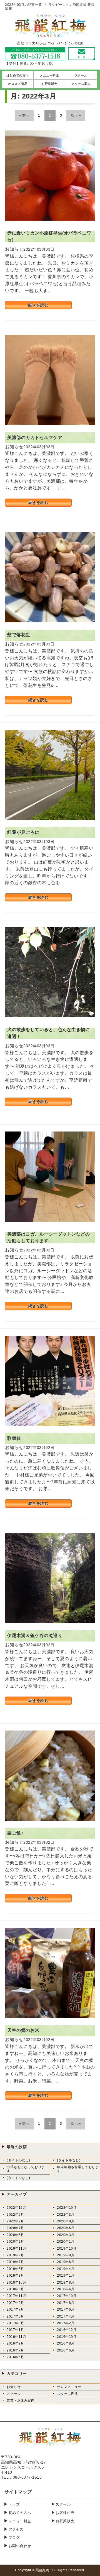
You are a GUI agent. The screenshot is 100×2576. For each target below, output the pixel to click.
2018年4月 (66, 2289)
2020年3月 (66, 2235)
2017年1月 (15, 2330)
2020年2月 (15, 2242)
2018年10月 (16, 2282)
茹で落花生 (19, 635)
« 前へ (24, 115)
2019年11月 (16, 2249)
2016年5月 (15, 2357)
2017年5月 (15, 2316)
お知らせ (14, 2387)
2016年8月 (66, 2343)
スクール (14, 2394)
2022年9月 (15, 2215)
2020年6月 (66, 2228)
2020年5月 (15, 2235)
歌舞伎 (14, 1438)
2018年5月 (15, 2289)
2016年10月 (67, 2337)
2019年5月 (15, 2269)
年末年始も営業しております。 (78, 2169)
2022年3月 (66, 2215)
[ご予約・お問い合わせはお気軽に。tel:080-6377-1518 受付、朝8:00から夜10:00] (35, 57)
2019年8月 (66, 2255)
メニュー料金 (20, 2521)
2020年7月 (15, 2228)
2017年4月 (66, 2316)
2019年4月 (66, 2269)
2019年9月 (15, 2255)
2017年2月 (66, 2323)
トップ (14, 2504)
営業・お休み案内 (21, 2400)
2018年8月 (66, 2282)
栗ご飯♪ (15, 1833)
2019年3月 (15, 2276)
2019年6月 (66, 2262)
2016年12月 (67, 2330)
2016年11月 (16, 2337)
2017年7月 (15, 2309)
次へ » (76, 115)
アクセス (16, 2529)
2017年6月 (66, 2309)
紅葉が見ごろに (23, 832)
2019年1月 (66, 2276)
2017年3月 (15, 2323)
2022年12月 (16, 2208)
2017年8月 (66, 2303)
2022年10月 (67, 2208)
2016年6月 (66, 2350)
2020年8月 (66, 2221)
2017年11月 (16, 2296)
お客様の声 (65, 2513)
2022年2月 (15, 2221)
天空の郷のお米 (23, 2030)
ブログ (14, 2537)
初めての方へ (20, 2513)
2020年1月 (66, 2242)
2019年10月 (67, 2249)
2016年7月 (15, 2350)
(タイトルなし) (18, 2160)
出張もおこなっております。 (26, 2169)
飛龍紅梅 (42, 2570)
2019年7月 (15, 2262)
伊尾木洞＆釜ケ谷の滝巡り (35, 1635)
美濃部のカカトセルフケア (35, 437)
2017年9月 (15, 2303)
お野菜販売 (65, 2521)
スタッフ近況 (67, 2394)
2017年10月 (67, 2296)
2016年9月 (15, 2343)
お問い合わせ (20, 2546)
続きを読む (38, 305)
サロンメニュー (69, 2387)
